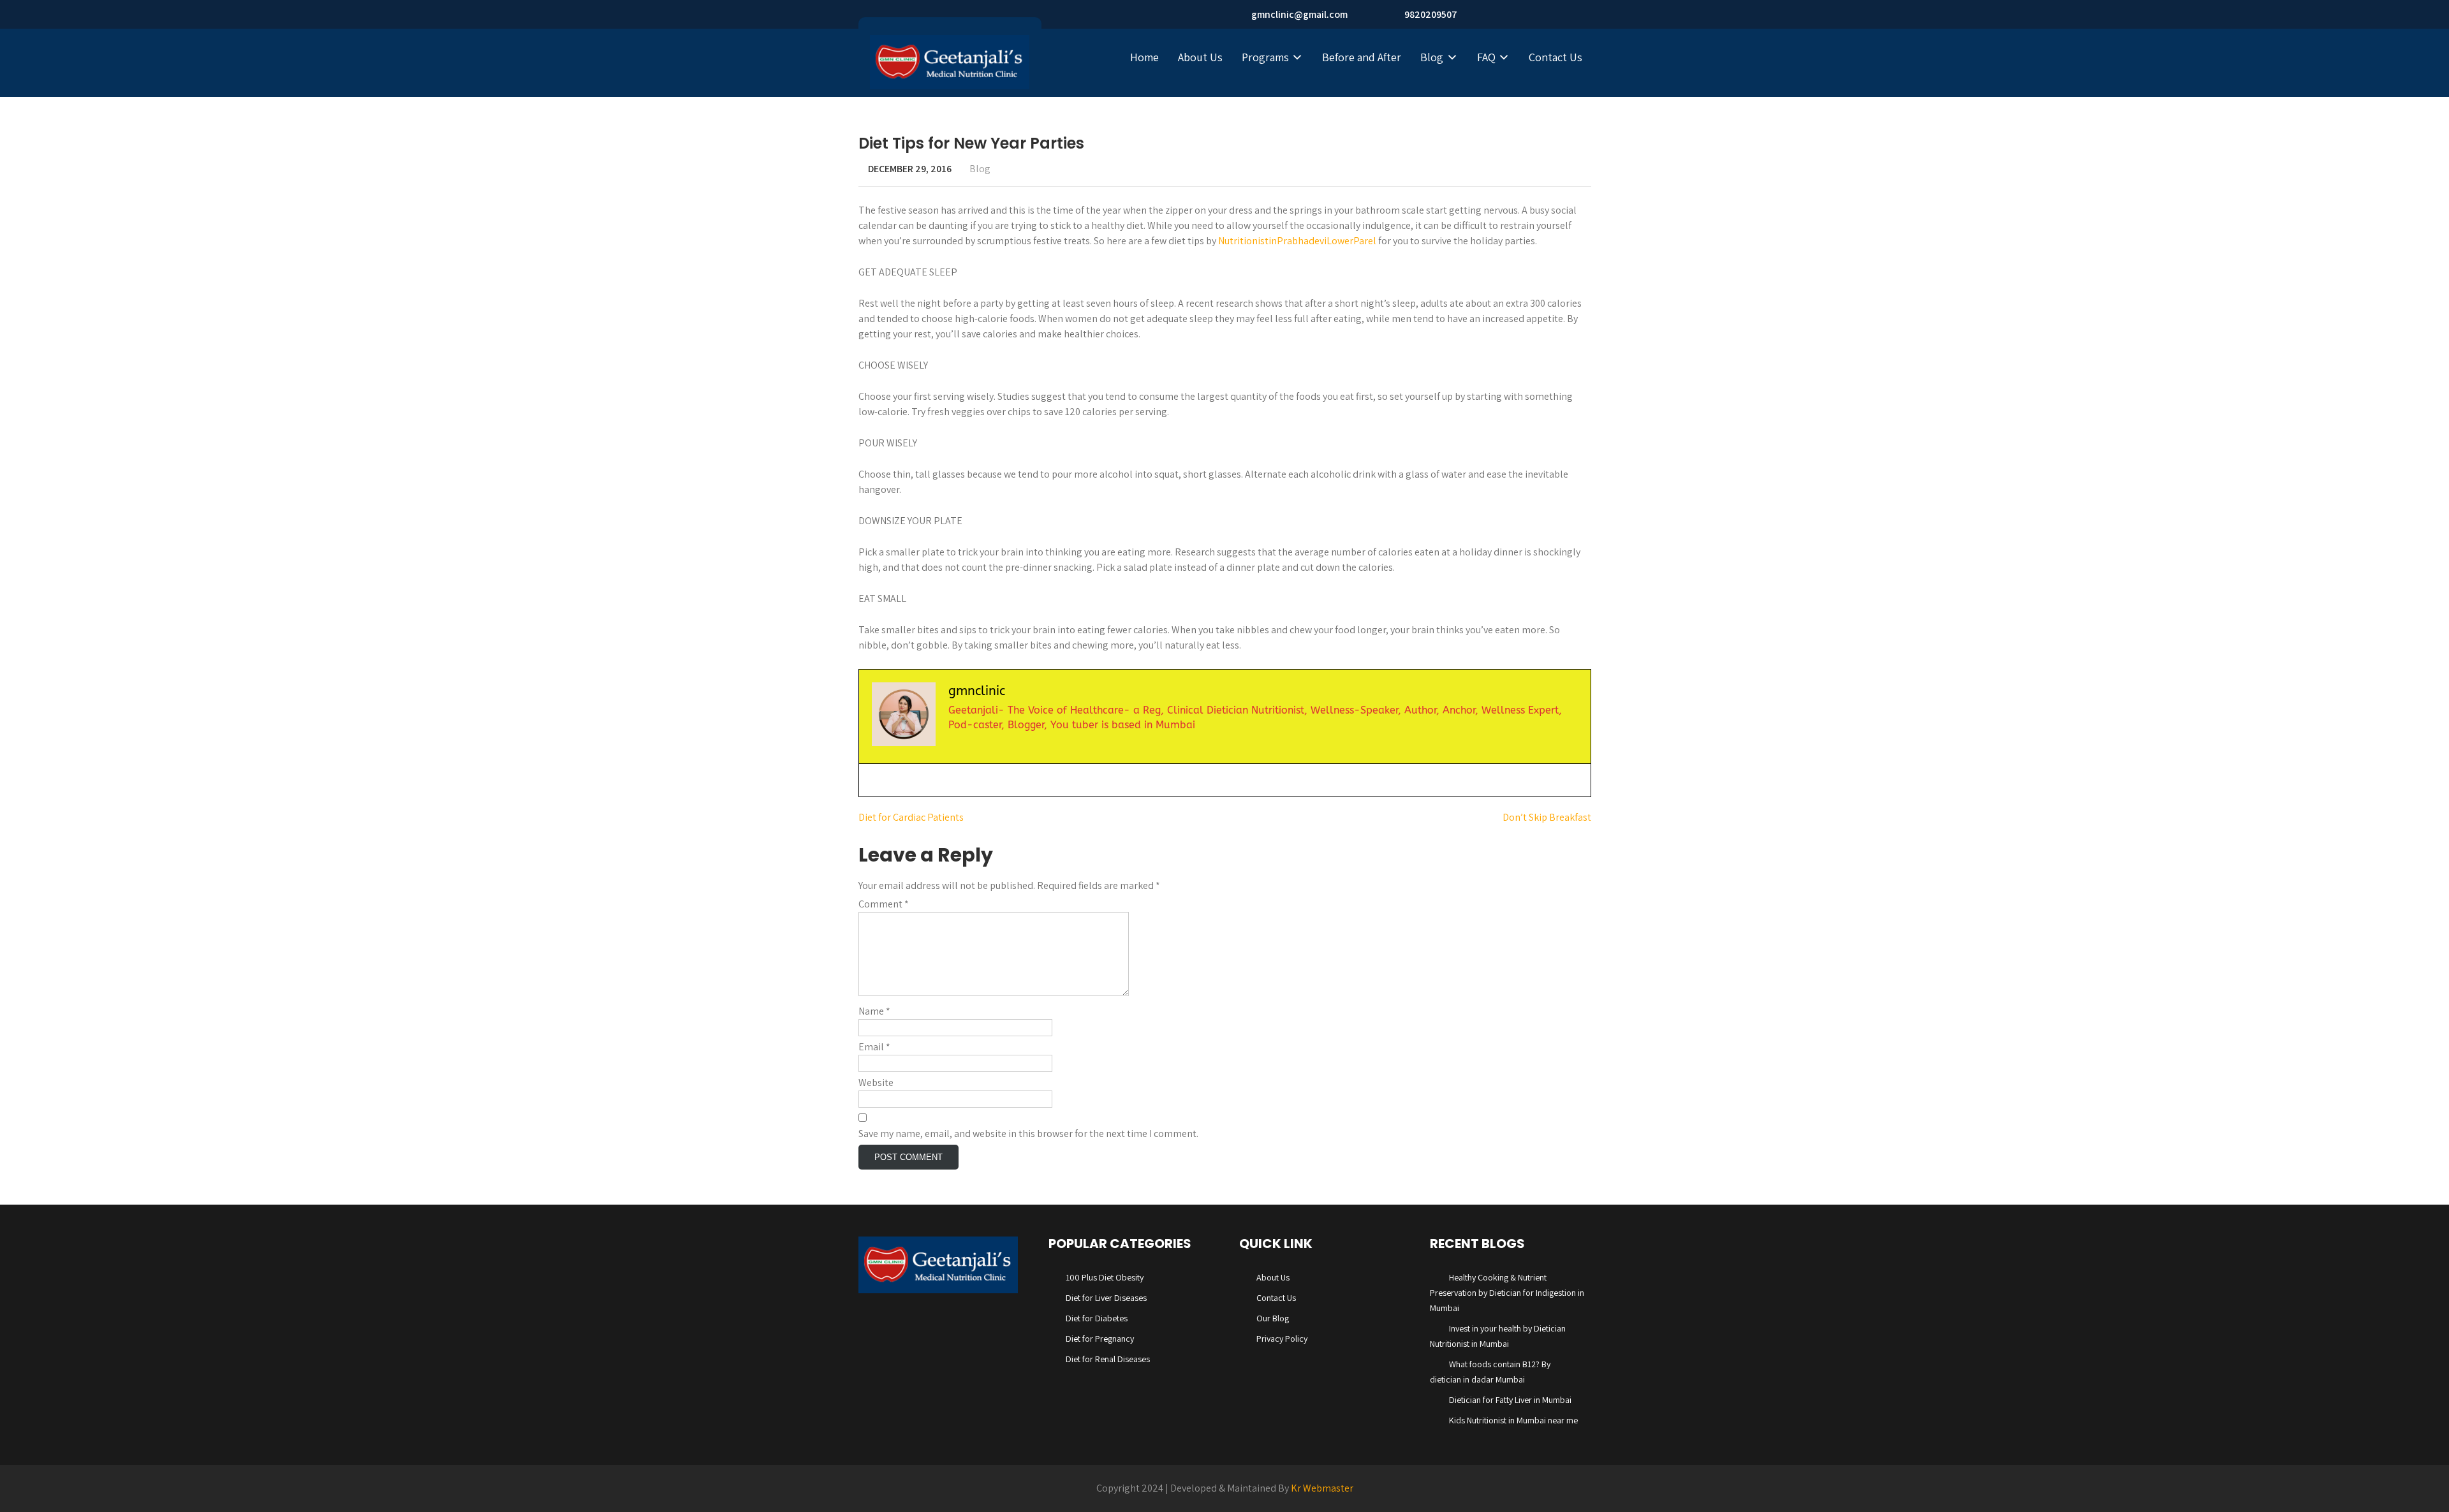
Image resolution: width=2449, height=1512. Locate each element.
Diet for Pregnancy (1100, 1339)
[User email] (871, 780)
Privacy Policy (1282, 1339)
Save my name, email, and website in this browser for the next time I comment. (1028, 1134)
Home (1144, 57)
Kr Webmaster (1322, 1488)
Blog (1432, 57)
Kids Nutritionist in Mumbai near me (1513, 1420)
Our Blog (1273, 1318)
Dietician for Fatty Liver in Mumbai (1510, 1400)
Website (876, 1083)
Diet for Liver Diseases (1106, 1298)
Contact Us (1555, 57)
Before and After (1362, 57)
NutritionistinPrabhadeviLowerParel (1297, 241)
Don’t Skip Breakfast (1547, 817)
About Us (1200, 57)
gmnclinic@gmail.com (1299, 14)
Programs (1265, 57)
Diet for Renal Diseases (1108, 1359)
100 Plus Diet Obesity (1105, 1277)
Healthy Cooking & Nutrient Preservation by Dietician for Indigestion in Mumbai (1507, 1293)
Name (874, 1011)
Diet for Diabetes (1097, 1318)
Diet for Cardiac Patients (911, 817)
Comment (884, 904)
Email (874, 1047)
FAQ (1486, 57)
